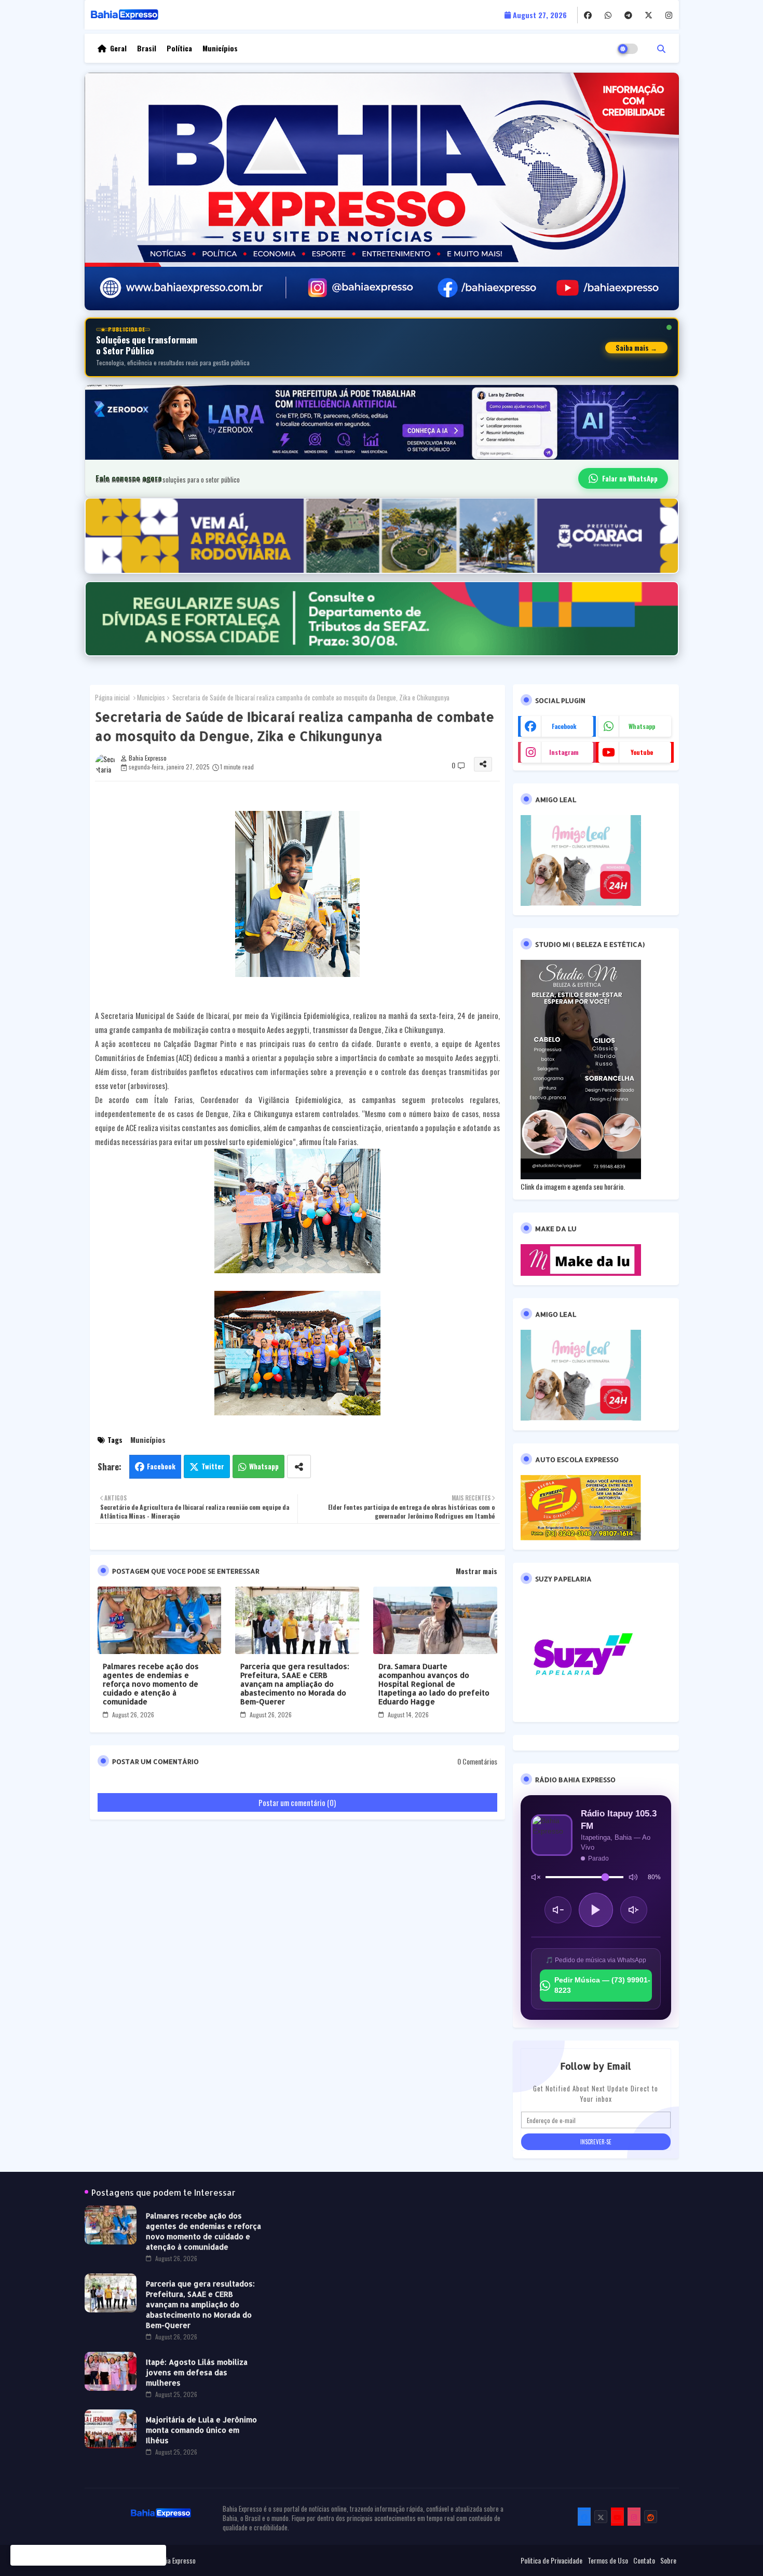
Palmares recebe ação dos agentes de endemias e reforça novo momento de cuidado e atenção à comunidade (151, 1684)
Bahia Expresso (176, 2560)
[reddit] (651, 2517)
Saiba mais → (636, 348)
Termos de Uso (608, 2560)
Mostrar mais (476, 1571)
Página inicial (112, 697)
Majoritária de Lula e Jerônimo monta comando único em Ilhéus (201, 2430)
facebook (564, 726)
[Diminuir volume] (558, 1910)
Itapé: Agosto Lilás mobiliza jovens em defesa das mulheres (197, 2372)
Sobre (668, 2560)
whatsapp (642, 726)
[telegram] (628, 15)
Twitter (213, 1466)
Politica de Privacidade (551, 2560)
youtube (642, 752)
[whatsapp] (608, 15)
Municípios (220, 48)
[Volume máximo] (633, 1877)
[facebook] (588, 15)
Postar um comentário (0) (297, 1802)
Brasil (147, 48)
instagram (564, 752)
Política (179, 48)
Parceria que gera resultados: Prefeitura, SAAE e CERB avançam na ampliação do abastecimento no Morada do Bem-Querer (295, 1684)
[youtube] (617, 2517)
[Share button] (299, 1466)
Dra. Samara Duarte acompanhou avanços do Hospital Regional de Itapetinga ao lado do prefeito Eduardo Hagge (434, 1684)
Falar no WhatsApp (630, 478)
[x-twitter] (649, 15)
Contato (644, 2560)
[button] (661, 48)
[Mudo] (536, 1877)
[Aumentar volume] (634, 1910)
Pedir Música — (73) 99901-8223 (602, 1985)
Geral (118, 48)
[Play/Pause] (596, 1910)
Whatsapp (264, 1466)
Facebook (161, 1466)
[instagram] (669, 15)
